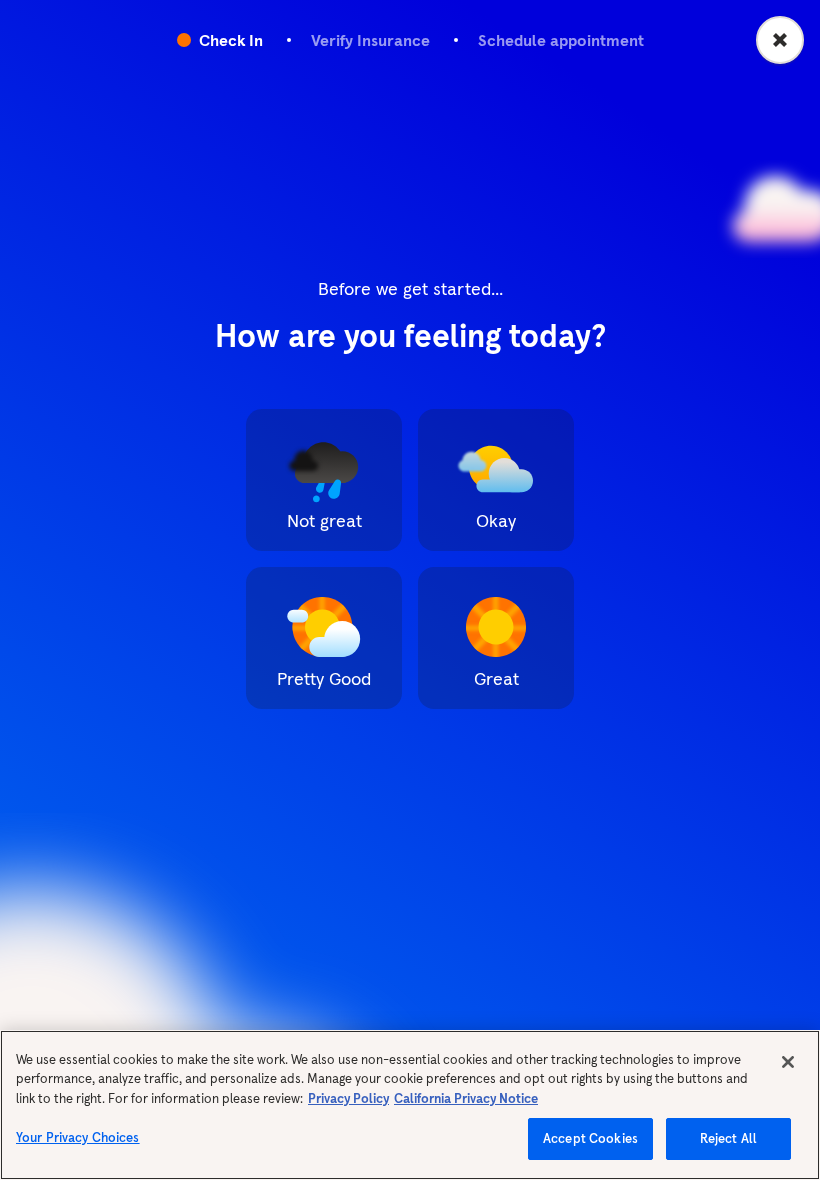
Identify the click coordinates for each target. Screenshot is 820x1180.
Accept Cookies (590, 1138)
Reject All (728, 1138)
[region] (410, 1105)
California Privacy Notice (466, 1098)
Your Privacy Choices (78, 1137)
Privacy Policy (348, 1098)
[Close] (788, 1062)
